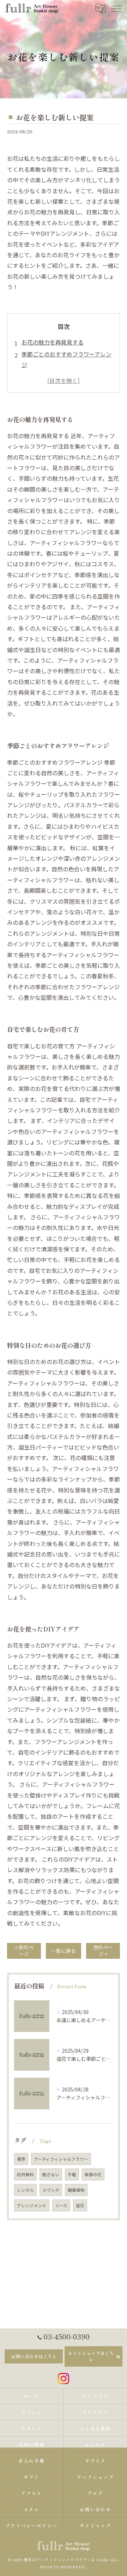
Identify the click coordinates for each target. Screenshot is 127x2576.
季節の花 (93, 2174)
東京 (21, 2159)
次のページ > (103, 1950)
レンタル (25, 2190)
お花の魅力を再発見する (53, 342)
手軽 (72, 2174)
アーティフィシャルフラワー (61, 2159)
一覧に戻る (64, 1951)
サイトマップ (96, 2526)
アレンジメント (32, 2205)
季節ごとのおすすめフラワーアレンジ (66, 359)
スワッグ (51, 2190)
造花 (80, 2205)
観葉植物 (76, 2190)
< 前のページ (24, 1950)
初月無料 (25, 2174)
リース (61, 2205)
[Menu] (116, 8)
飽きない (51, 2174)
